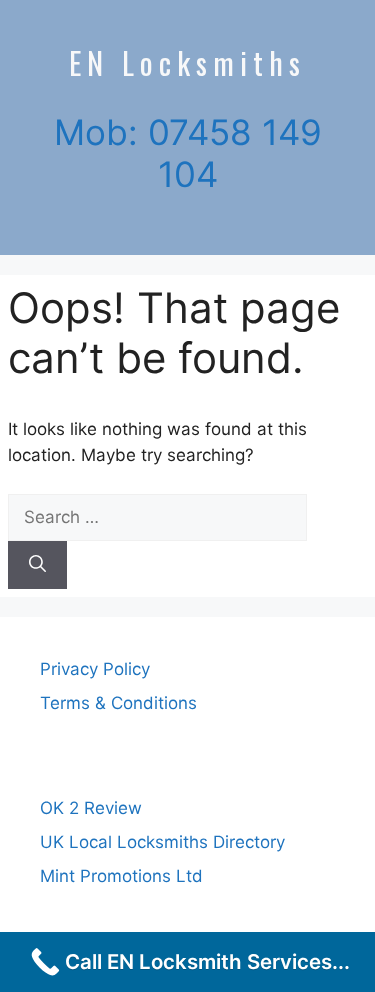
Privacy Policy (95, 669)
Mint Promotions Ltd (121, 876)
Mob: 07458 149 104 (188, 153)
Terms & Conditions (118, 703)
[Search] (37, 565)
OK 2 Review (91, 808)
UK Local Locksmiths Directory (162, 842)
